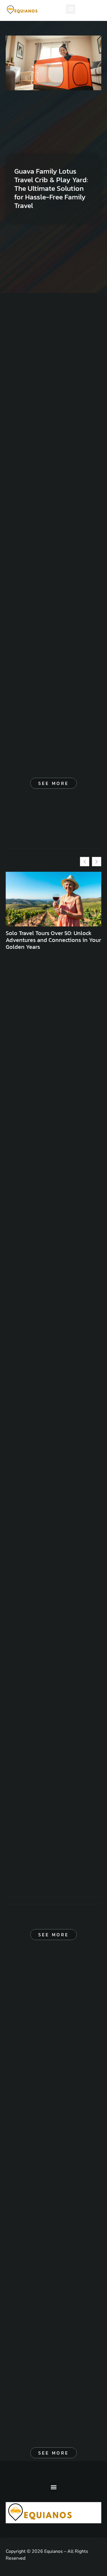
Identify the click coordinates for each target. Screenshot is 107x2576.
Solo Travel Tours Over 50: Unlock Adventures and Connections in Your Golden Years (53, 940)
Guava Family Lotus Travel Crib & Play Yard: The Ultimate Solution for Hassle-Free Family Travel (51, 188)
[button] (71, 9)
